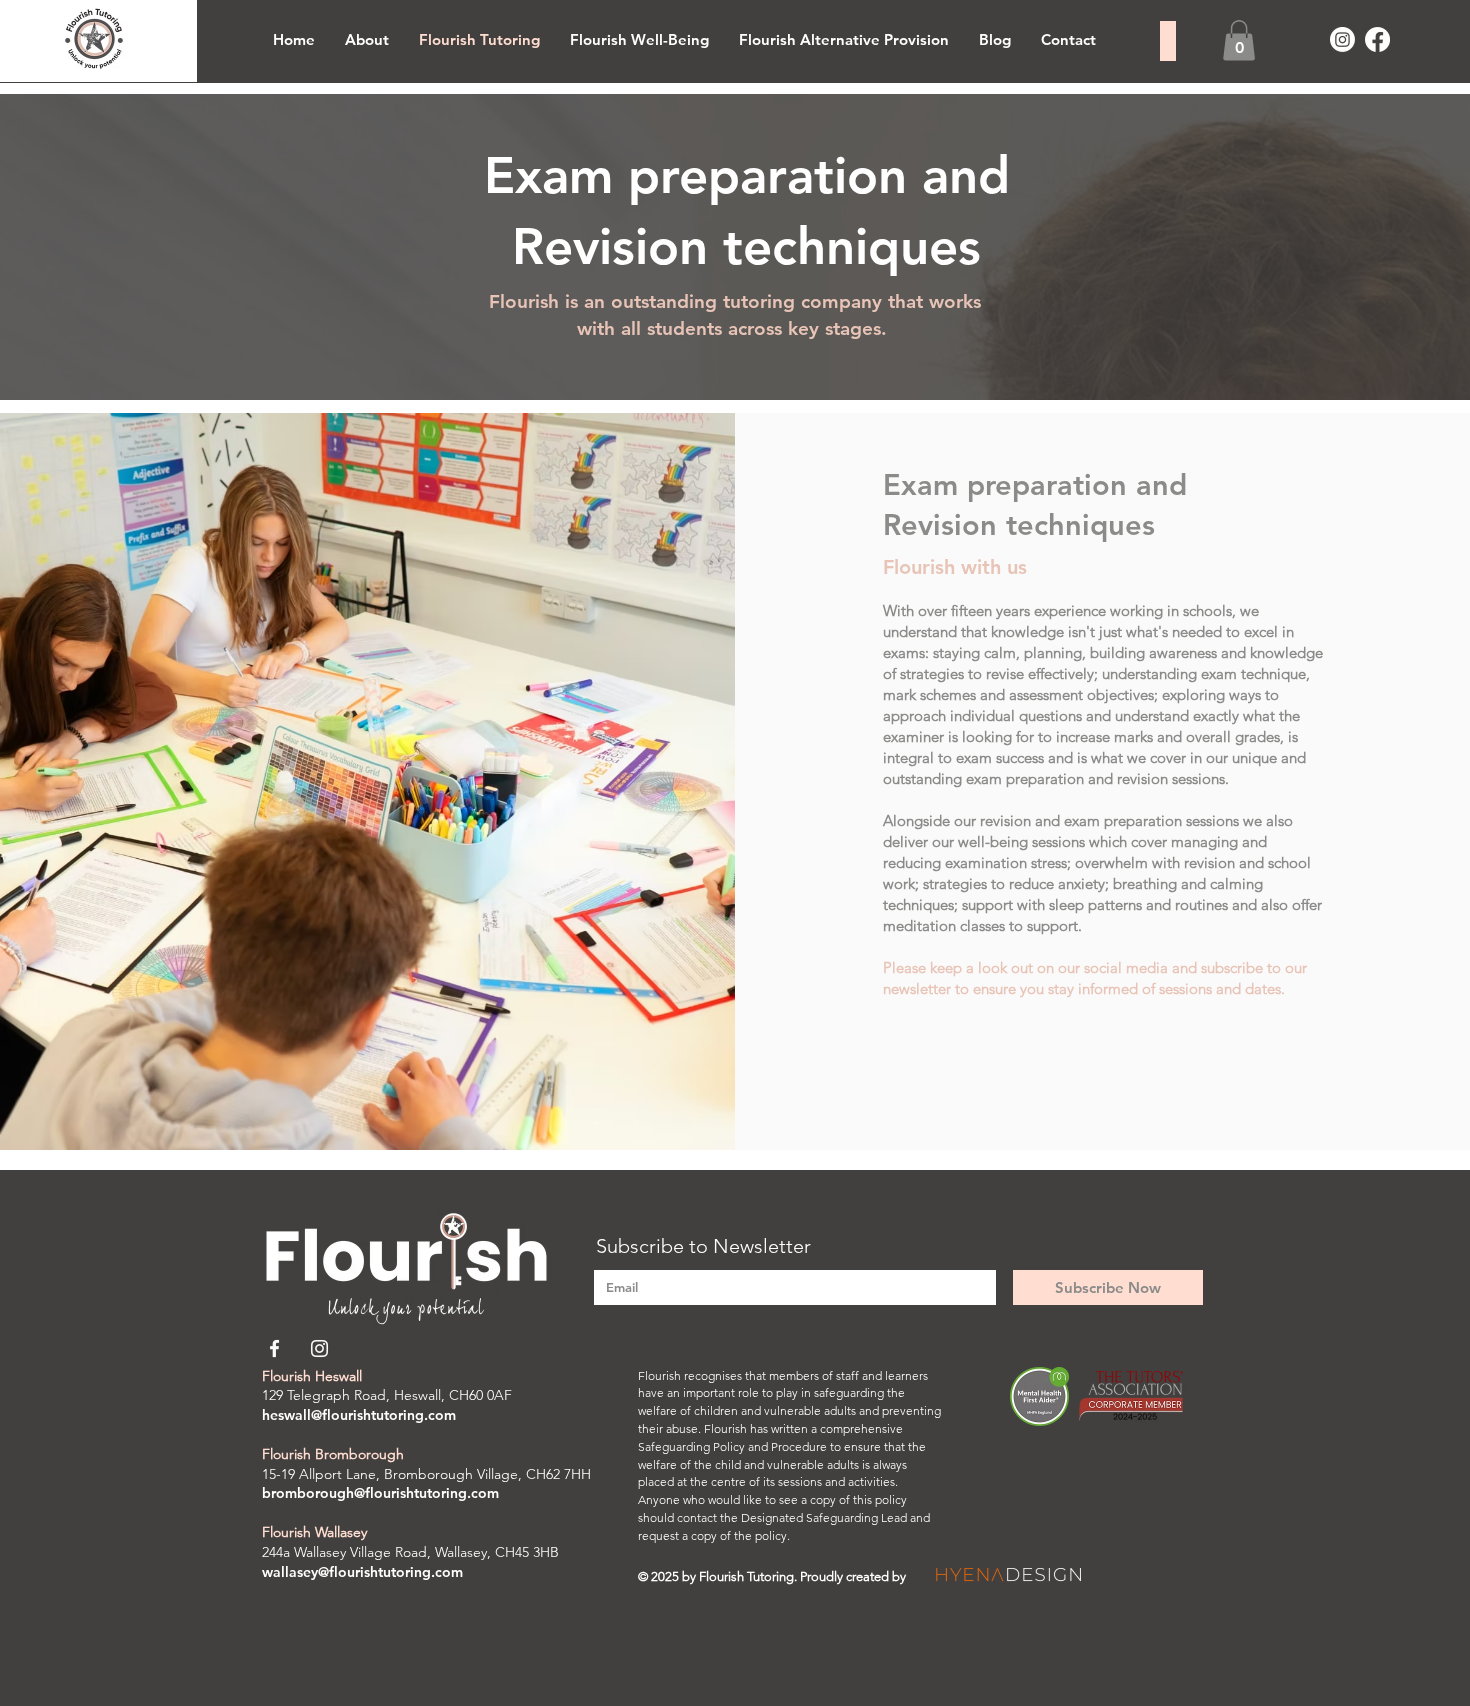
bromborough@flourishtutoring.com (380, 1493)
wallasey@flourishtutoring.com (362, 1572)
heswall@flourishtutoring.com (359, 1415)
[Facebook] (1377, 39)
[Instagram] (1342, 39)
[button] (1239, 40)
